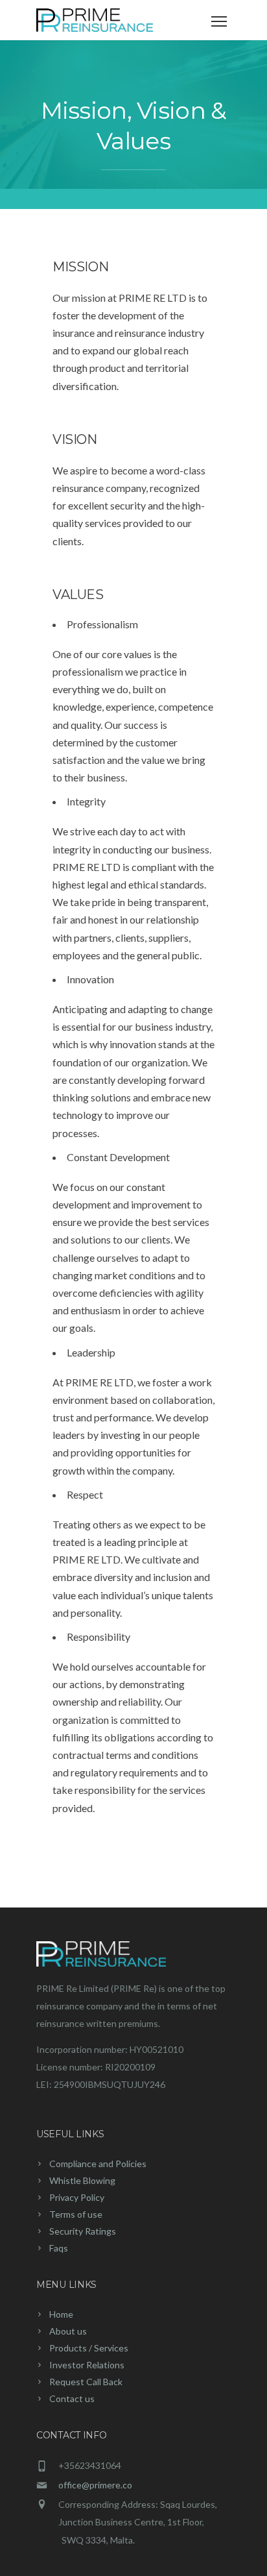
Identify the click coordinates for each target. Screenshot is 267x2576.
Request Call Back (86, 2382)
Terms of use (76, 2214)
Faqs (59, 2248)
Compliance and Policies (98, 2164)
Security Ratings (83, 2231)
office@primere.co (95, 2485)
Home (61, 2314)
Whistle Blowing (82, 2180)
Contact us (72, 2398)
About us (68, 2331)
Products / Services (89, 2348)
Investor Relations (87, 2365)
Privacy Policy (77, 2197)
